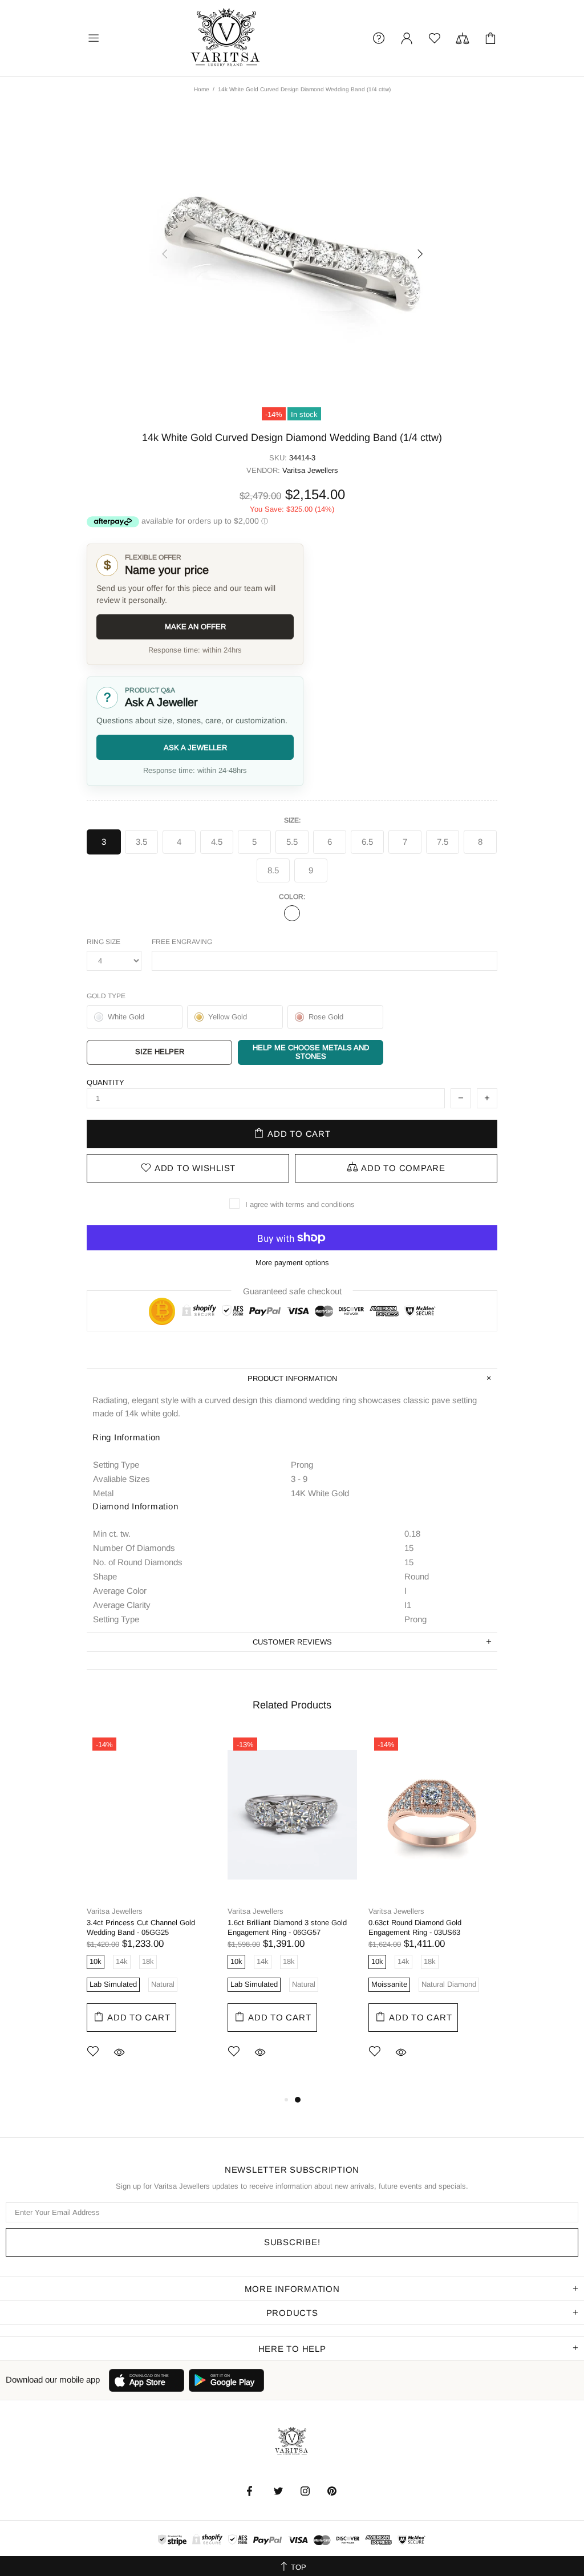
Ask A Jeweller (195, 748)
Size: (292, 820)
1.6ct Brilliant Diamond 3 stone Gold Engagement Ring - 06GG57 (287, 1927)
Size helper (160, 1052)
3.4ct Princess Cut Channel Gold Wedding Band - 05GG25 (141, 1927)
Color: (292, 897)
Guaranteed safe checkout (292, 1291)
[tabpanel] (151, 1912)
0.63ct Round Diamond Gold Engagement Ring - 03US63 (415, 1927)
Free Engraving (182, 942)
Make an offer (195, 627)
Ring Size (104, 942)
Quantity (106, 1082)
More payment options (292, 1263)
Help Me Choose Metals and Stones (311, 1052)
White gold (292, 913)
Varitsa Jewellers (226, 38)
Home (202, 89)
